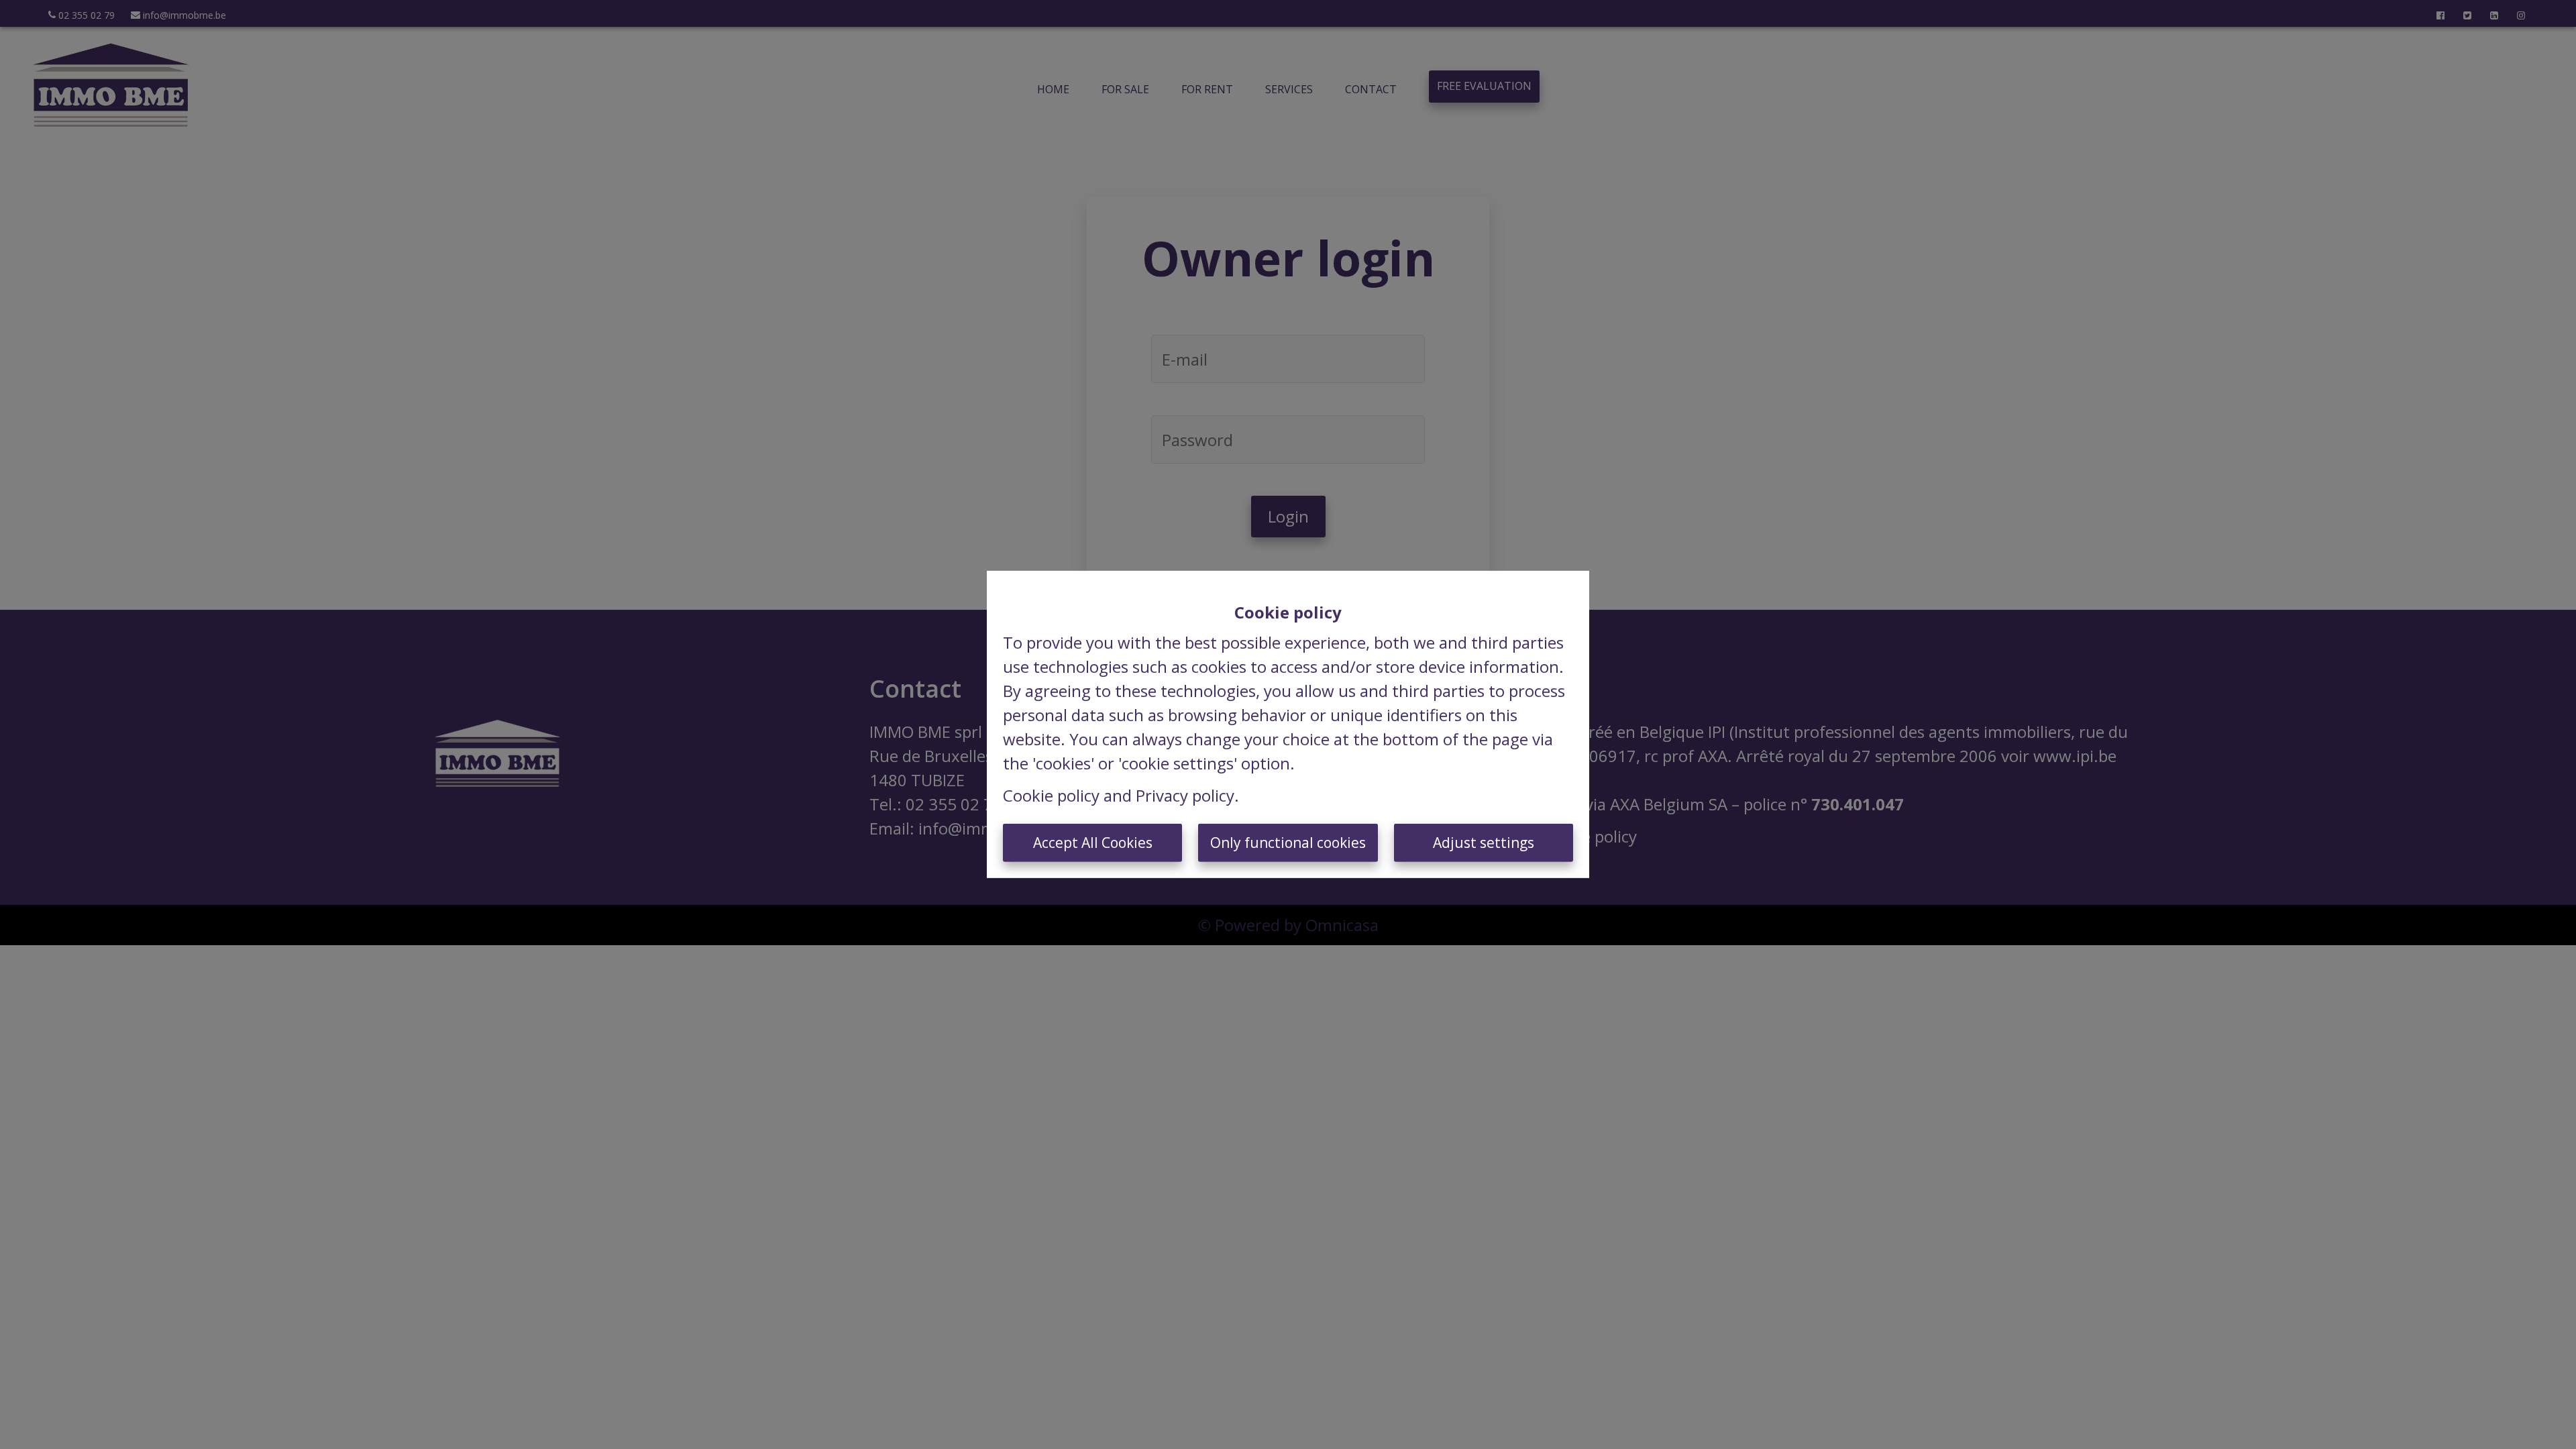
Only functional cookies (1288, 843)
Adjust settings (1484, 843)
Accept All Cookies (1093, 843)
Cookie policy (1051, 795)
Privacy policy (1185, 795)
